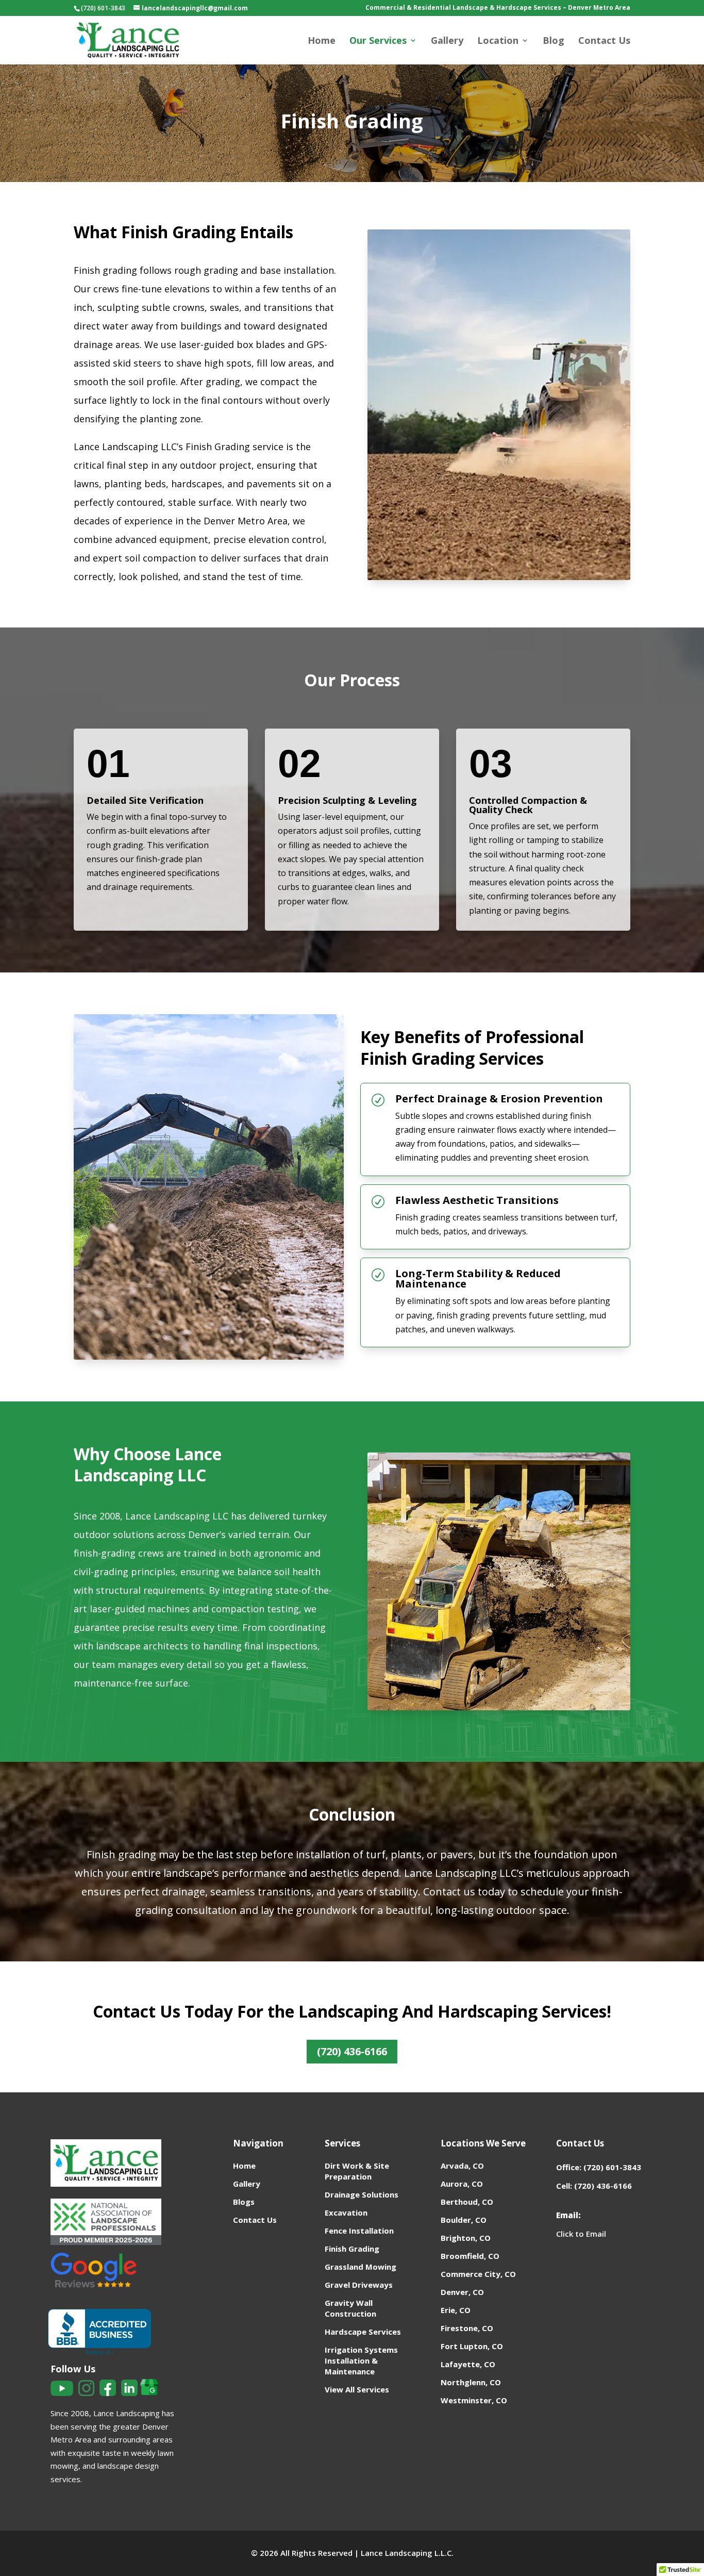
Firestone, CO (467, 2328)
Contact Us (604, 42)
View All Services (357, 2389)
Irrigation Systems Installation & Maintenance (361, 2360)
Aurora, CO (462, 2184)
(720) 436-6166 (352, 2051)
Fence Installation (359, 2231)
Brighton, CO (466, 2238)
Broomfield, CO (470, 2256)
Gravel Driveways (359, 2285)
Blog (554, 42)
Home (322, 42)
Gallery (447, 42)
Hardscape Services (363, 2332)
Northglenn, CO (471, 2382)
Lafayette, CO (468, 2364)
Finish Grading (352, 2249)
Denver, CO (462, 2292)
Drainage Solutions (362, 2194)
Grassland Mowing (361, 2267)
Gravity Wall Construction (350, 2308)
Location (498, 42)
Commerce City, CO (478, 2274)
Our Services (378, 42)
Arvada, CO (462, 2166)
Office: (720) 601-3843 (599, 2167)
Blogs (244, 2202)
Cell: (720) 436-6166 (594, 2186)
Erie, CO (456, 2310)
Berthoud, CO (467, 2202)
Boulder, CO (464, 2220)
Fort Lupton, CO (472, 2346)
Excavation (346, 2212)
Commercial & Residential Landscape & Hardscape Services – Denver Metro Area (498, 8)
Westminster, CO (474, 2400)
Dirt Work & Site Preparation (357, 2171)
